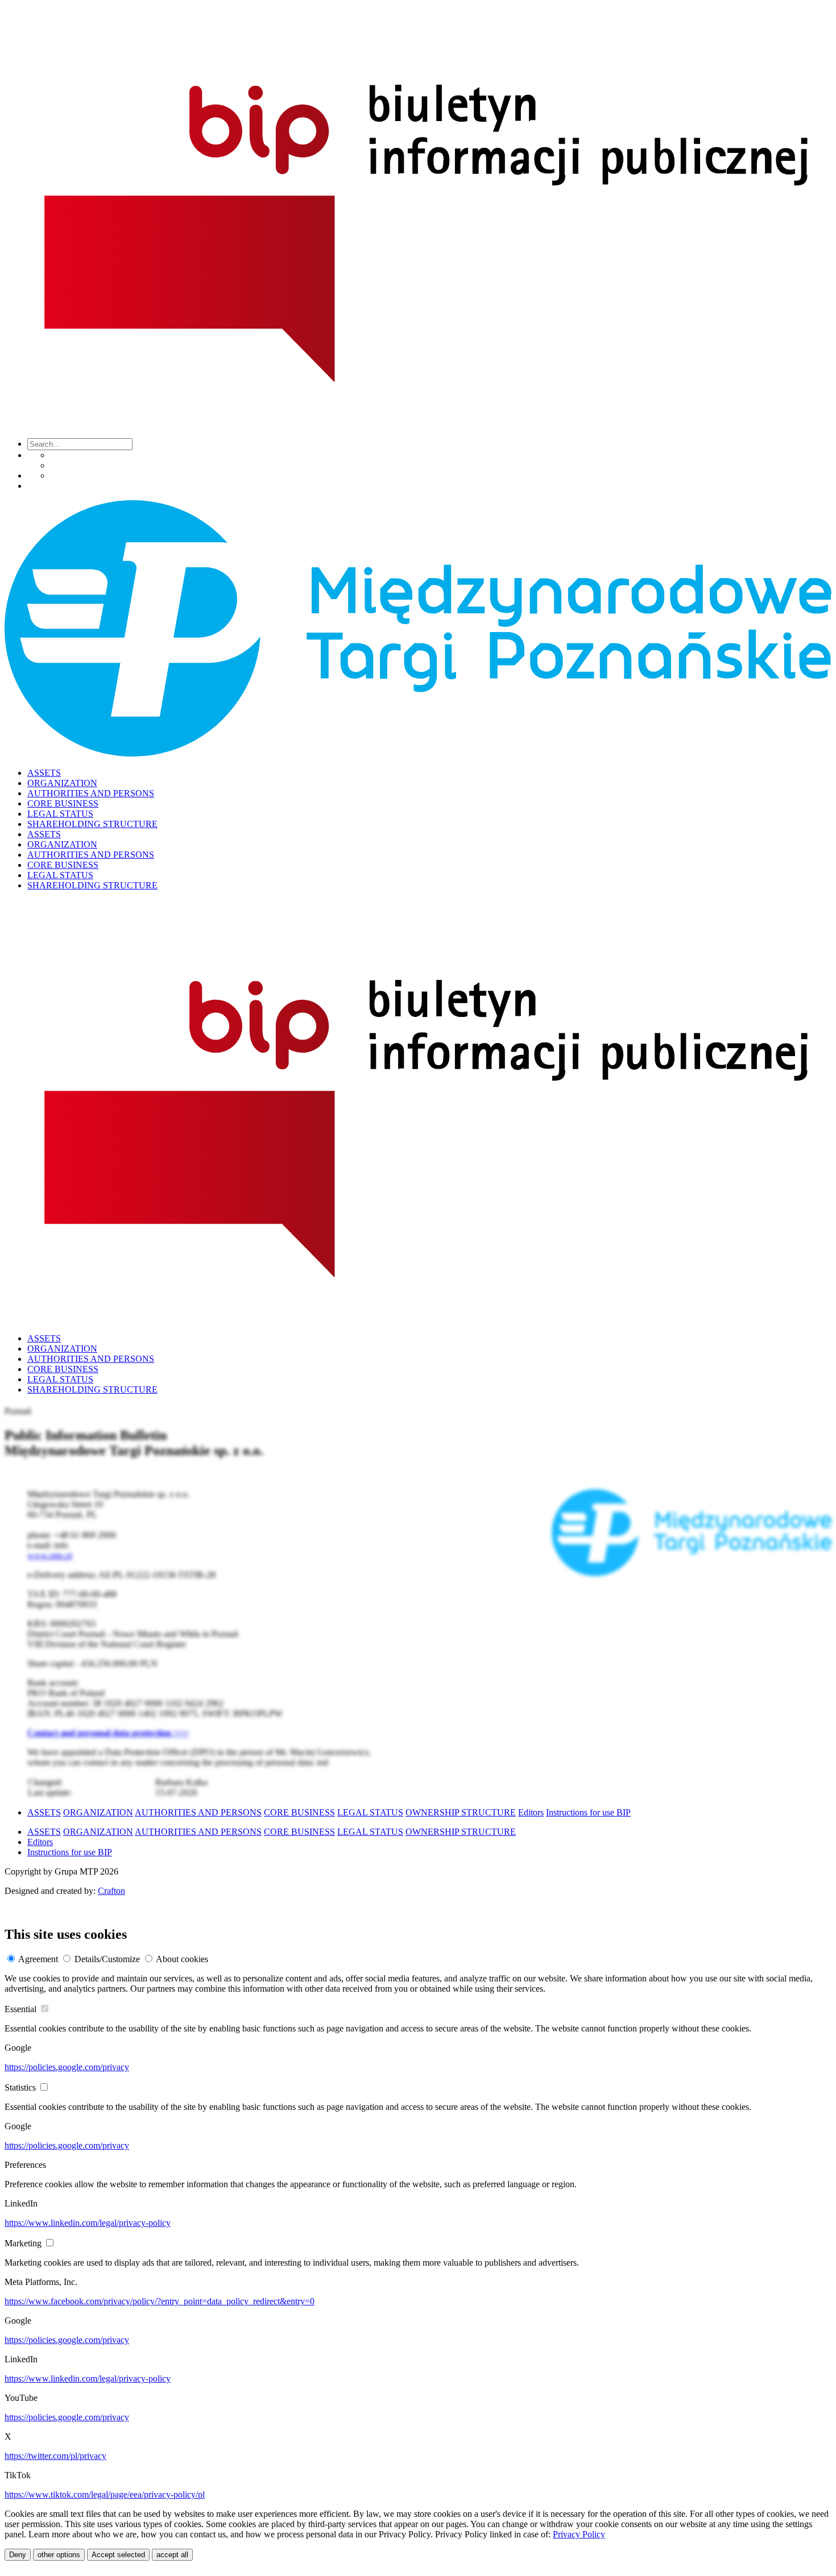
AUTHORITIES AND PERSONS (91, 793)
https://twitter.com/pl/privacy (55, 2456)
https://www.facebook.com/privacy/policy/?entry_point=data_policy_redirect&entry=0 (160, 2301)
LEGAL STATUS (60, 814)
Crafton (111, 1891)
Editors (531, 1812)
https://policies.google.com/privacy (67, 2067)
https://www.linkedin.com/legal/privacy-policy (88, 2223)
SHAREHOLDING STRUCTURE (92, 824)
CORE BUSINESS (63, 803)
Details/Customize (107, 1959)
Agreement (38, 1959)
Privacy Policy (579, 2534)
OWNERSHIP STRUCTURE (461, 1812)
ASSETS (44, 773)
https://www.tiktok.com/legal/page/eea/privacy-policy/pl (105, 2494)
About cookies (182, 1959)
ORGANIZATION (62, 783)
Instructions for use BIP (588, 1812)
